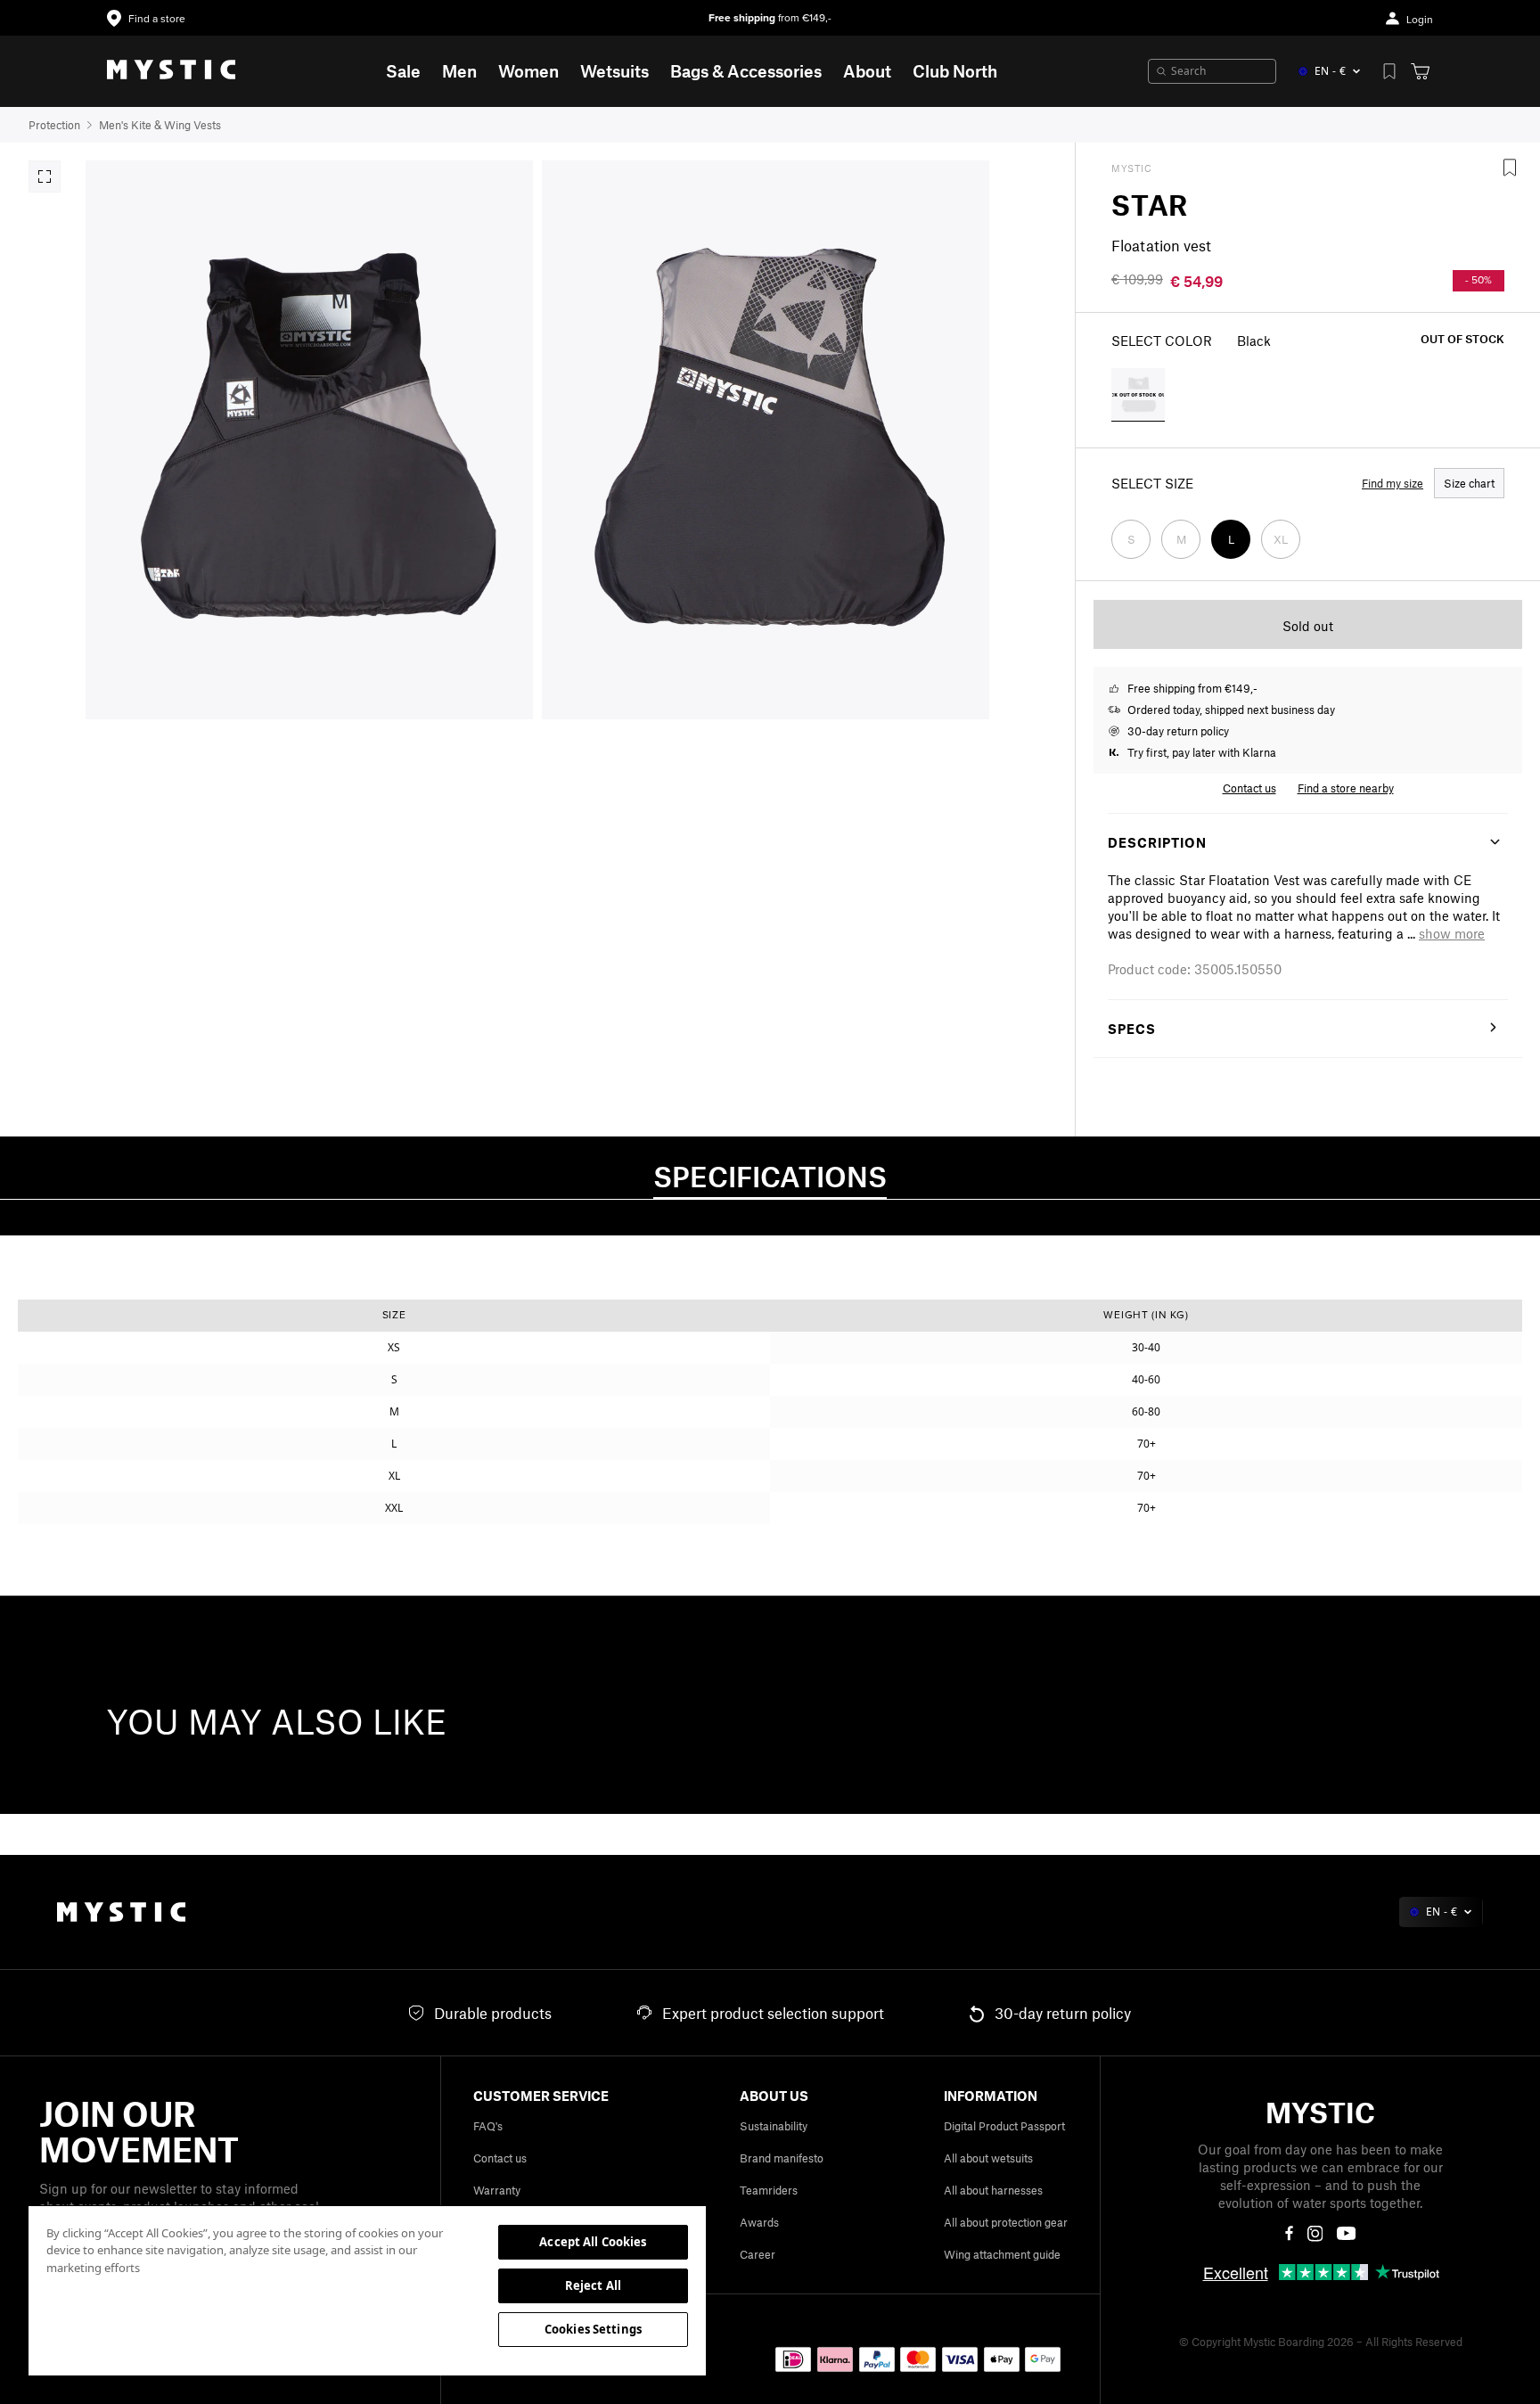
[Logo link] (171, 71)
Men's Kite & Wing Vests (160, 125)
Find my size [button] (1393, 483)
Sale (403, 71)
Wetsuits (614, 71)
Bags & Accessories (746, 71)
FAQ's (488, 2126)
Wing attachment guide (1002, 2254)
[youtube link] (1346, 2233)
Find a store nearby (1346, 788)
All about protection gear (1006, 2222)
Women (528, 71)
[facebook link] (1289, 2234)
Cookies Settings (593, 2329)
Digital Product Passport (1004, 2126)
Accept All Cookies (593, 2242)
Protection (54, 125)
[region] (367, 2290)
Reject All (593, 2285)
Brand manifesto (782, 2158)
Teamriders (769, 2190)
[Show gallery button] (45, 176)
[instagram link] (1315, 2234)
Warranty (497, 2190)
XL (1281, 539)
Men (459, 71)
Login (1420, 20)
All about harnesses (993, 2190)
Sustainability (774, 2126)
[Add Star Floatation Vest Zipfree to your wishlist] (1510, 168)
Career (758, 2254)
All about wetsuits (988, 2158)
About (867, 71)
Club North (955, 71)
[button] (1452, 933)
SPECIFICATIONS (770, 1176)
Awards (759, 2222)
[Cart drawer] (1420, 71)
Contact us (500, 2158)
